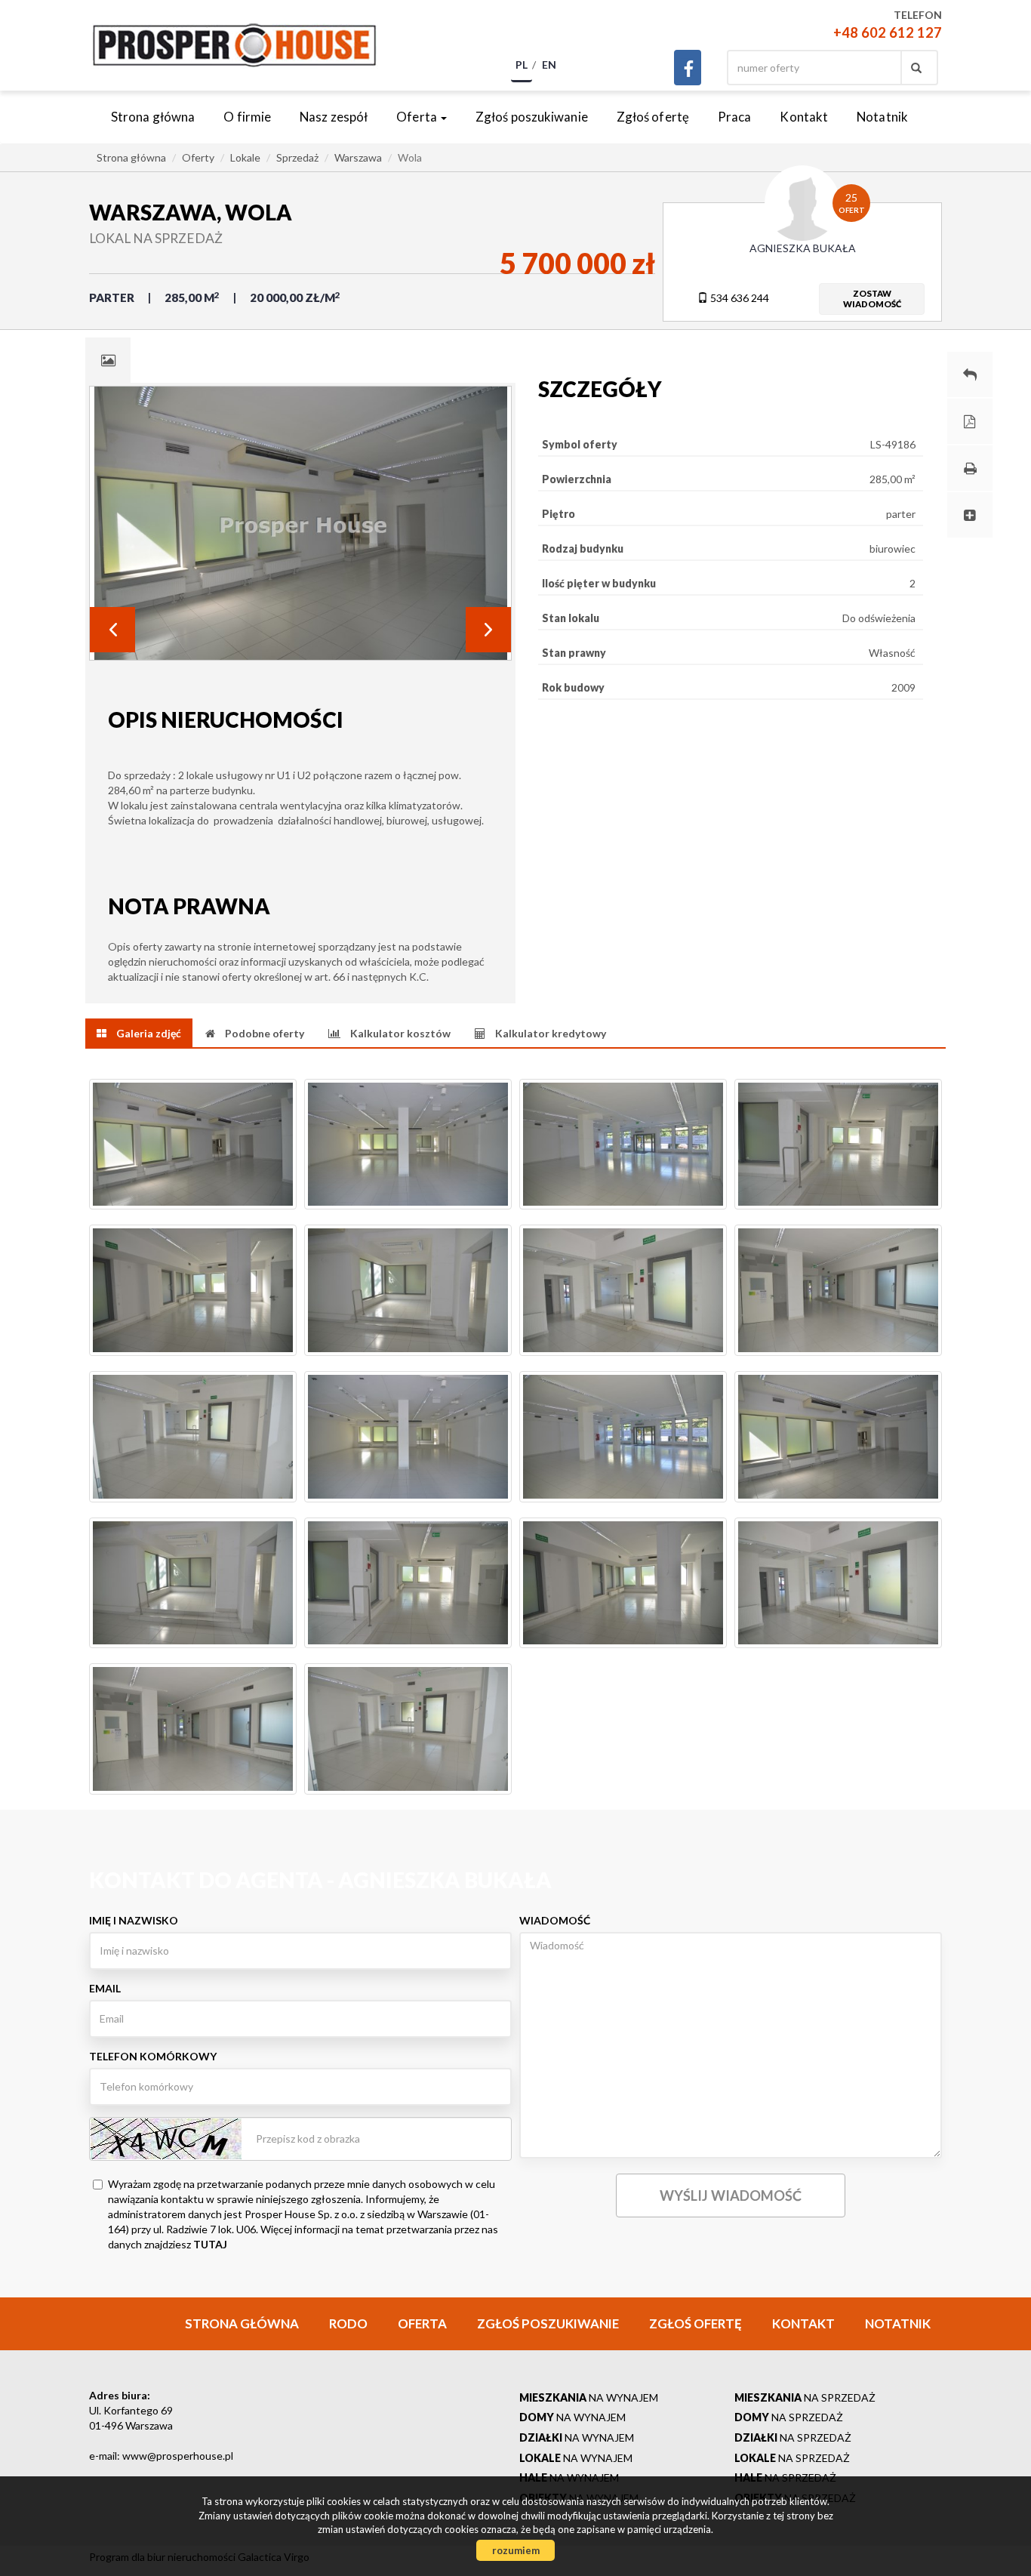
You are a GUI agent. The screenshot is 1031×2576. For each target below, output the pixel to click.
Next (488, 630)
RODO (348, 2323)
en (549, 65)
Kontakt (804, 117)
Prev (112, 630)
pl (522, 65)
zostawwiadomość (872, 299)
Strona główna (153, 117)
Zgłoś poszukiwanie (532, 117)
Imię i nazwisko (134, 1920)
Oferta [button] (418, 117)
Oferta (422, 2323)
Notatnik (882, 117)
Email (105, 1988)
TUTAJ (210, 2244)
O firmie (247, 117)
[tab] (108, 360)
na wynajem (589, 2397)
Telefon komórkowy (153, 2056)
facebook (688, 68)
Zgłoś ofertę (653, 117)
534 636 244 (739, 298)
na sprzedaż (805, 2397)
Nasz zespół (334, 117)
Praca (735, 117)
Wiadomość (555, 1920)
